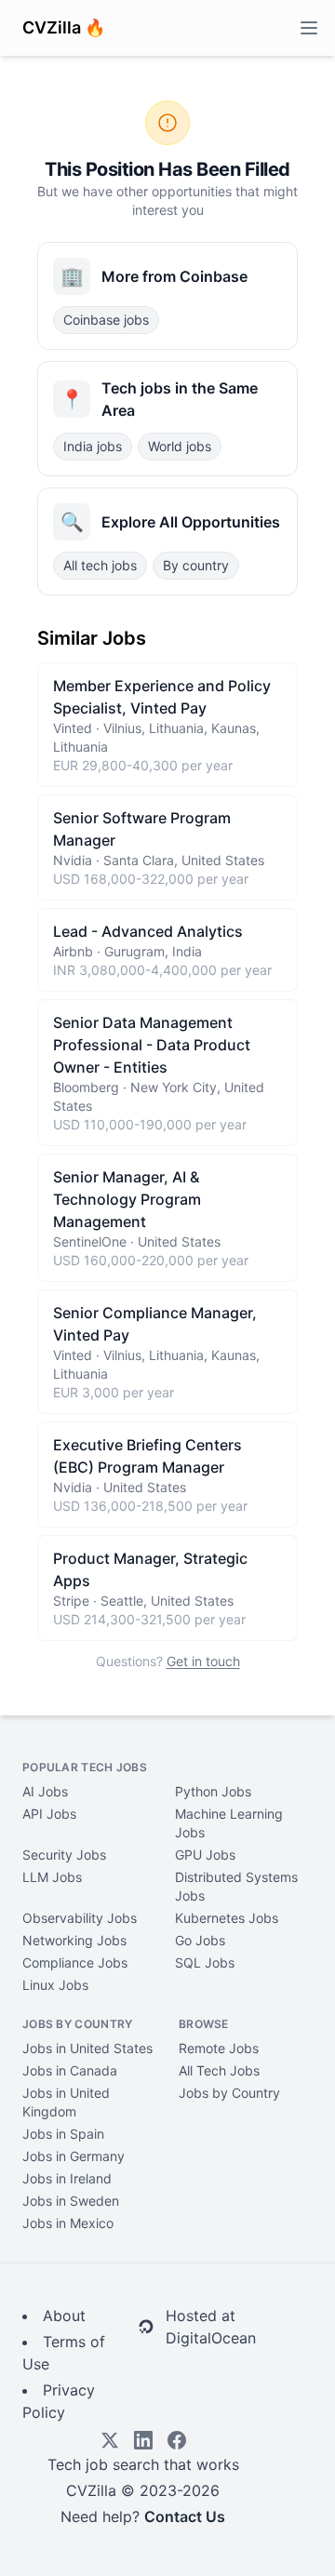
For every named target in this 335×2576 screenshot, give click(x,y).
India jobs (93, 446)
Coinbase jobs (106, 320)
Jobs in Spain (63, 2134)
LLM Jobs (52, 1877)
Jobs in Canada (70, 2070)
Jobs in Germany (74, 2156)
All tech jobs (100, 565)
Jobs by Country (229, 2093)
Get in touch (203, 1661)
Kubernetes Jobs (227, 1918)
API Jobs (49, 1814)
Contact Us (185, 2516)
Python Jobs (213, 1791)
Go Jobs (200, 1940)
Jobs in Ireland (67, 2178)
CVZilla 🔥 (64, 27)
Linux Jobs (55, 1985)
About (64, 2316)
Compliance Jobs (75, 1962)
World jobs (180, 446)
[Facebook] (177, 2440)
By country (196, 565)
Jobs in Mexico (68, 2223)
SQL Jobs (205, 1962)
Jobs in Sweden (71, 2201)
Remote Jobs (219, 2048)
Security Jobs (64, 1855)
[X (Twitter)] (110, 2440)
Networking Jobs (74, 1940)
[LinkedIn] (143, 2440)
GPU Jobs (205, 1855)
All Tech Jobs (219, 2070)
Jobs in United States (87, 2048)
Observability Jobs (80, 1918)
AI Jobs (45, 1791)
